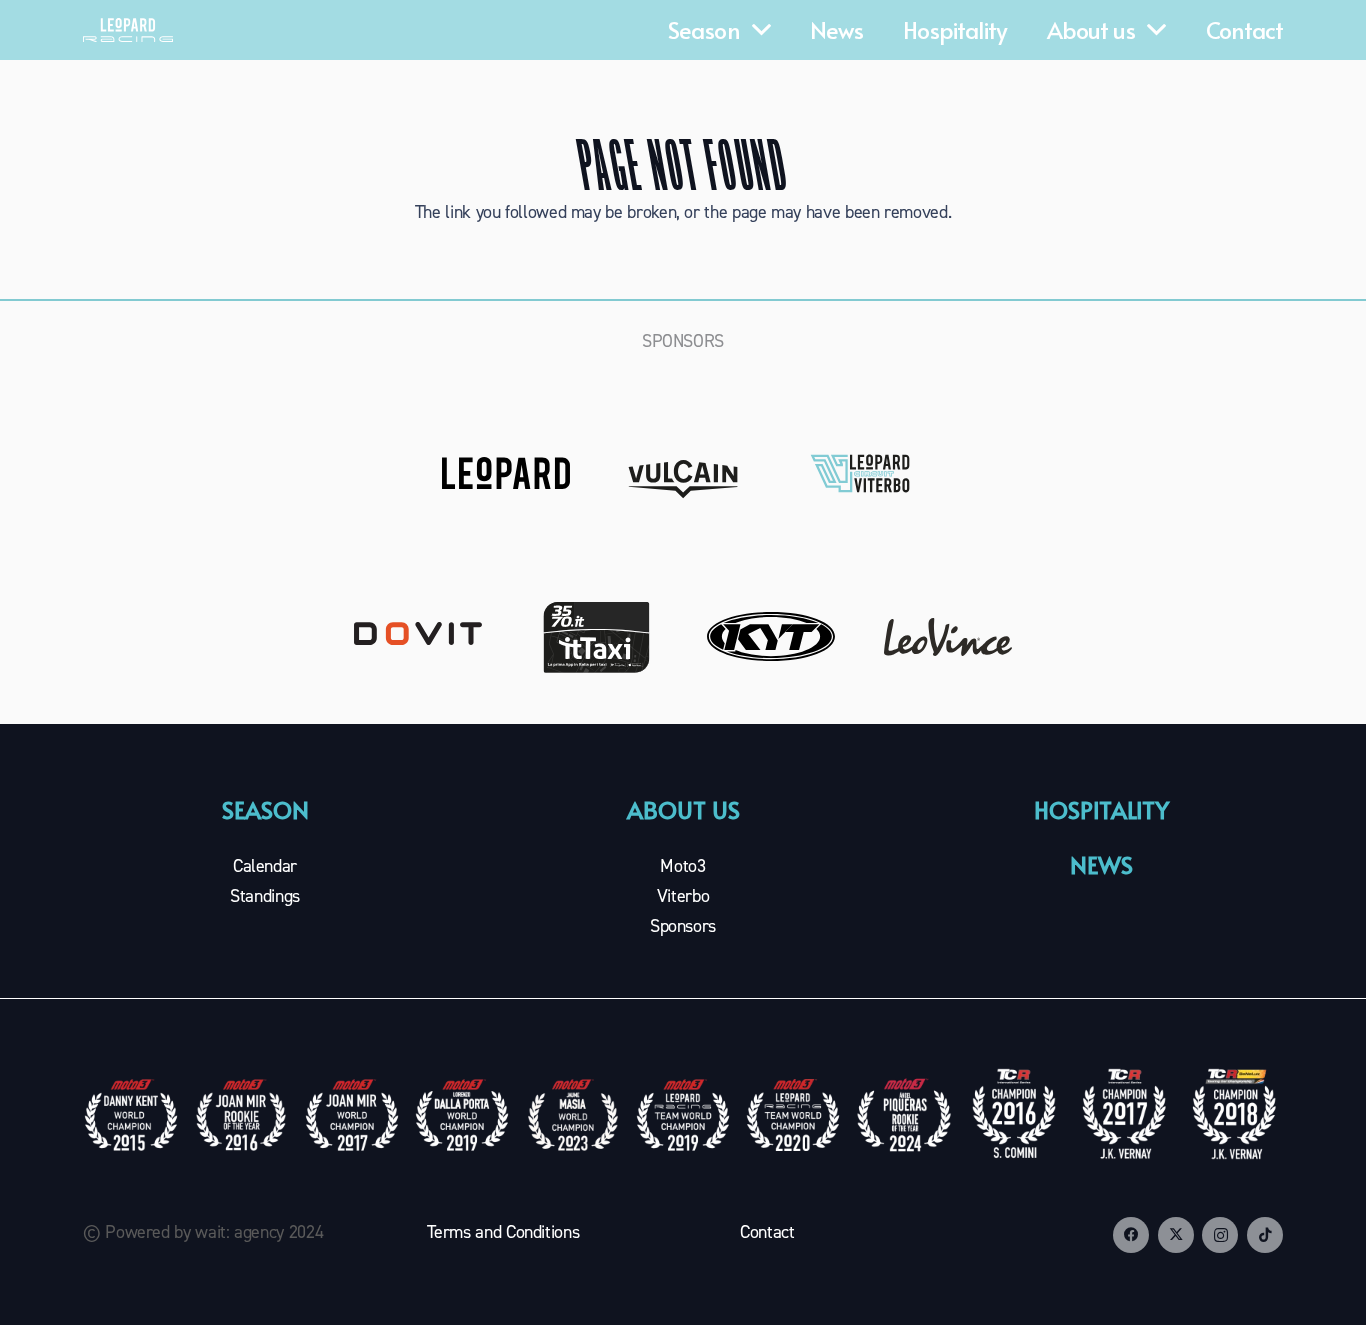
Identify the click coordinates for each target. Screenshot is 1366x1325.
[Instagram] (1220, 1235)
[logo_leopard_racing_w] (128, 30)
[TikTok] (1265, 1235)
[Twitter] (1176, 1235)
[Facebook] (1131, 1235)
